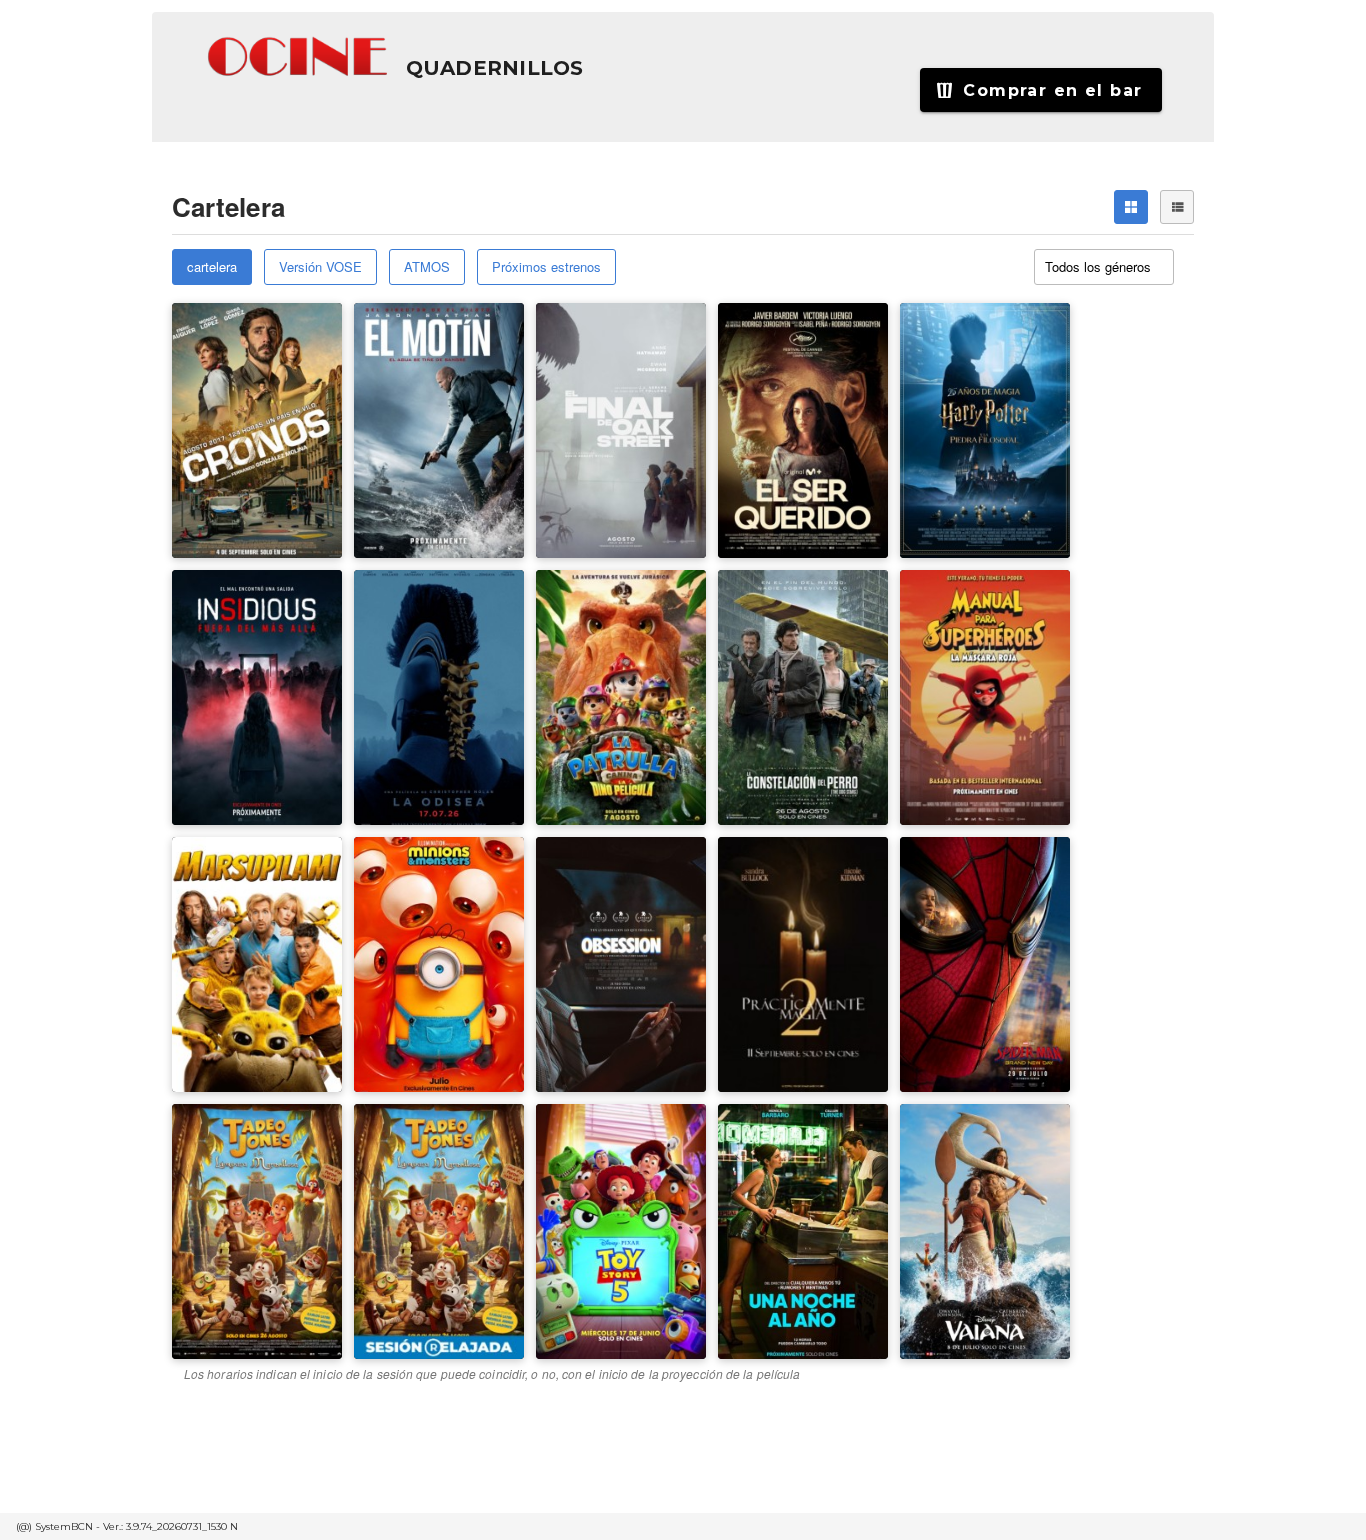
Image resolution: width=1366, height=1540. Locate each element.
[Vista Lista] (1177, 207)
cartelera (212, 266)
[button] (299, 57)
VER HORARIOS (241, 359)
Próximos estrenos (546, 266)
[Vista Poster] (1131, 207)
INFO (304, 422)
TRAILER (220, 422)
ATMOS (427, 266)
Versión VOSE (320, 266)
